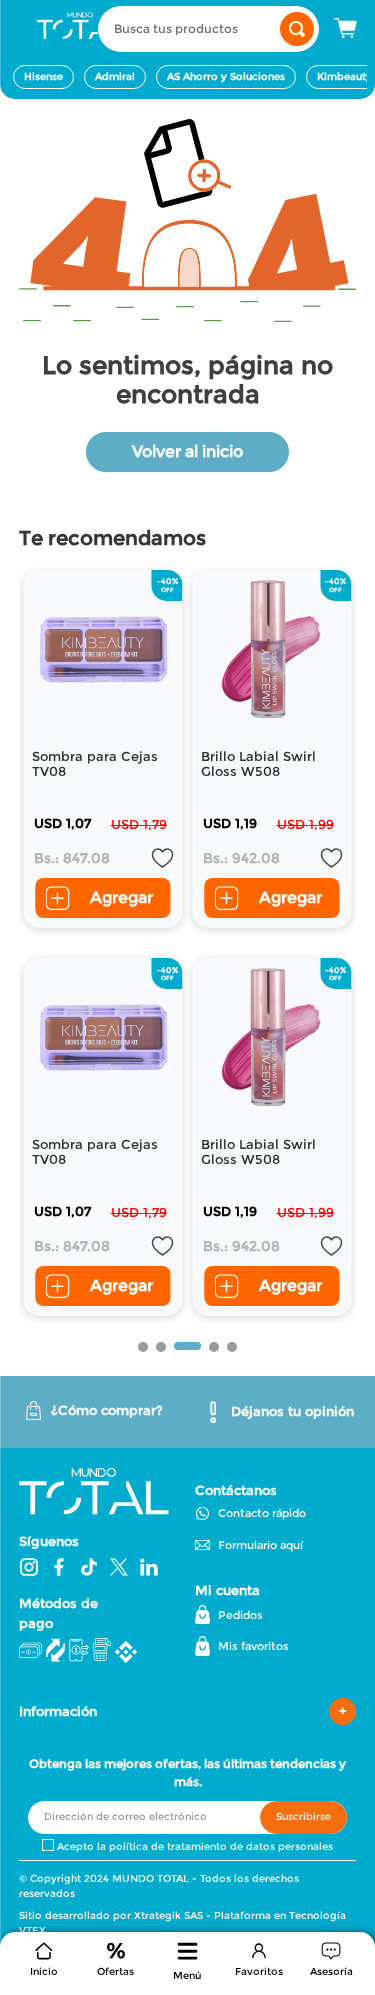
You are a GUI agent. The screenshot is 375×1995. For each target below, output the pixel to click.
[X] (119, 1569)
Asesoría (331, 1971)
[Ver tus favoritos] (259, 1951)
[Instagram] (29, 1569)
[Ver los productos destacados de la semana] (116, 1951)
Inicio (44, 1971)
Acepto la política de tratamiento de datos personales (195, 1847)
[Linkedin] (149, 1569)
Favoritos (259, 1971)
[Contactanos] (331, 1951)
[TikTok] (89, 1569)
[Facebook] (59, 1569)
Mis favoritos (253, 1646)
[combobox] (208, 29)
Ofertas (115, 1971)
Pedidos (240, 1615)
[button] (188, 1963)
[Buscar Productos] (297, 29)
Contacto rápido (262, 1513)
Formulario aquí (260, 1545)
